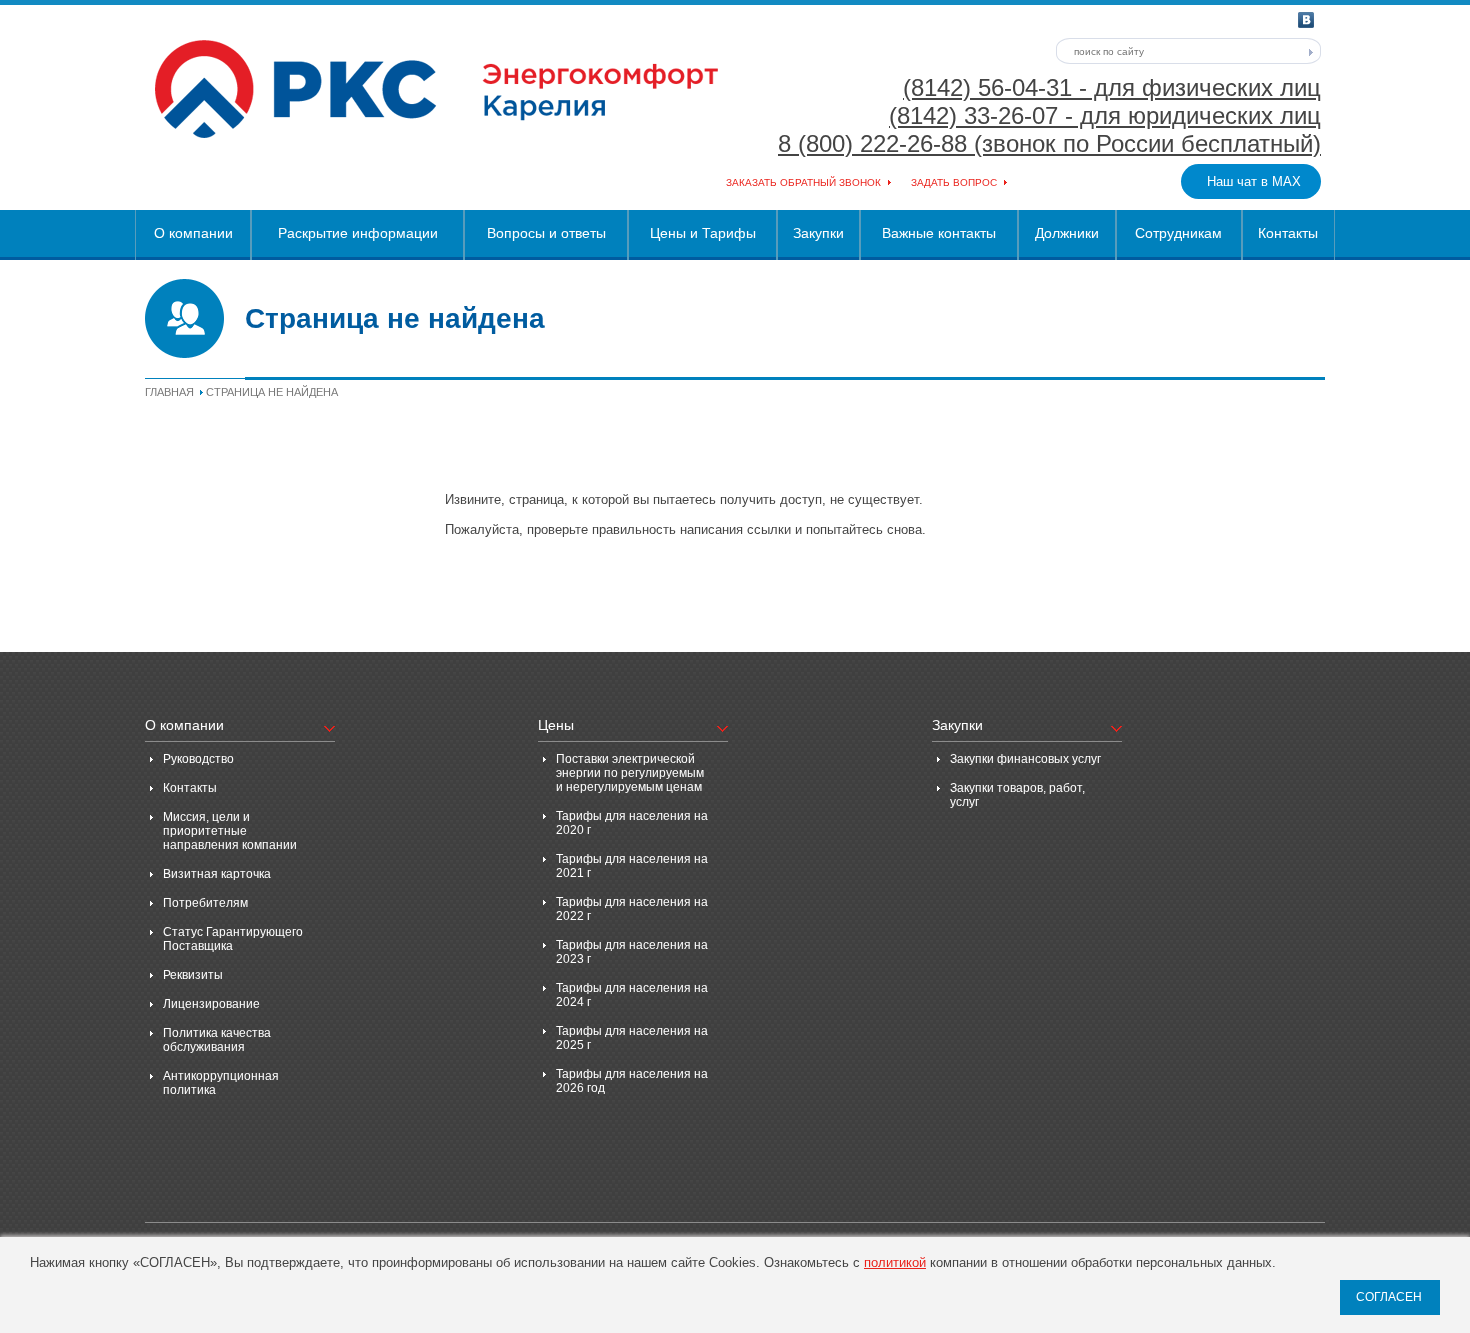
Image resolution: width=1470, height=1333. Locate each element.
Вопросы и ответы (546, 233)
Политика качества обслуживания (217, 1040)
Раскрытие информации (358, 233)
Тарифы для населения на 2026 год (632, 1081)
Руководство (198, 759)
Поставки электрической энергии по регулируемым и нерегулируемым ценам (630, 773)
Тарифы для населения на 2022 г (632, 909)
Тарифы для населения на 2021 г (632, 866)
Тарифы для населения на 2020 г (632, 823)
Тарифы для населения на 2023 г (632, 952)
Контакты (1288, 233)
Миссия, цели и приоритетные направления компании (230, 831)
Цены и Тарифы (703, 233)
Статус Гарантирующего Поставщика (233, 939)
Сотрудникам (1178, 233)
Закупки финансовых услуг (1025, 759)
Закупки (818, 233)
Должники (1067, 233)
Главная (169, 392)
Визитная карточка (217, 874)
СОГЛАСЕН (1389, 1297)
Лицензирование (211, 1004)
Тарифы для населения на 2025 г (632, 1038)
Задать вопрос (954, 182)
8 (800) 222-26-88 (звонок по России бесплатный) (1049, 143)
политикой (895, 1262)
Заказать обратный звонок (803, 182)
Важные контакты (939, 233)
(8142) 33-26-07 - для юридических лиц (1105, 115)
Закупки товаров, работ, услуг (1017, 795)
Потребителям (205, 903)
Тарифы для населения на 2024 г (632, 995)
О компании (193, 233)
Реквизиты (193, 975)
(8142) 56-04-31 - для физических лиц (1112, 87)
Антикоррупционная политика (221, 1083)
